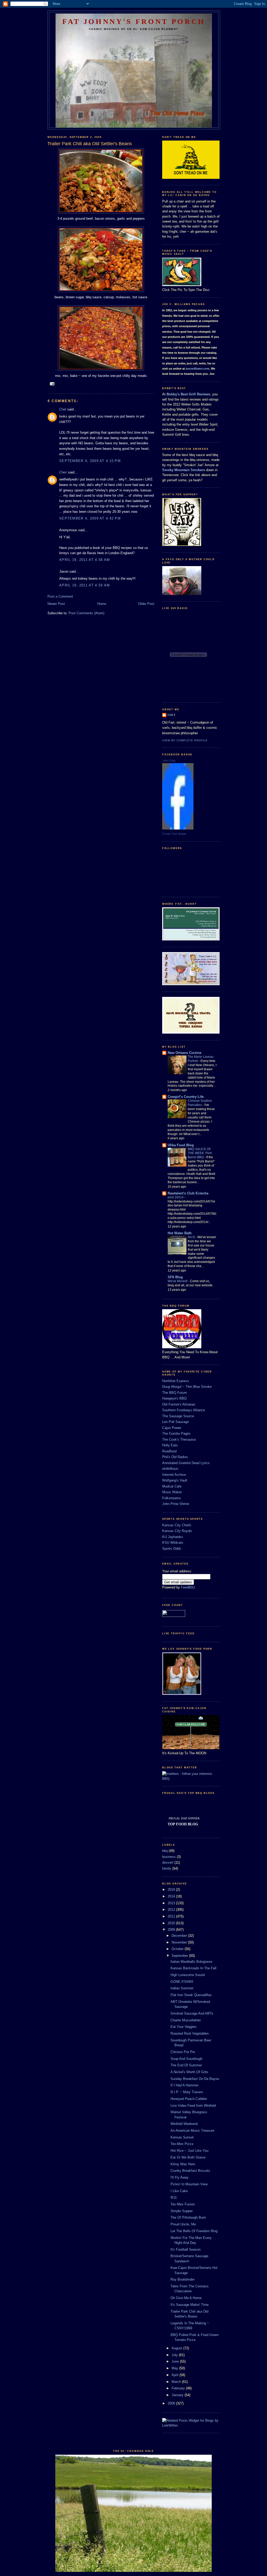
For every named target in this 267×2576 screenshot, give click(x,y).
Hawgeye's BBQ (174, 1398)
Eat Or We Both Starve (188, 2157)
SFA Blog (175, 1277)
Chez (63, 472)
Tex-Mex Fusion (183, 2204)
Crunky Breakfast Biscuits (190, 2171)
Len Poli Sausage (175, 1422)
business (169, 1857)
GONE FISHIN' (182, 1982)
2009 (172, 1930)
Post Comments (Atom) (86, 613)
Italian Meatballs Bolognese (191, 1962)
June (176, 2361)
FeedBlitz (188, 1587)
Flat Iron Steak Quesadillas (191, 1995)
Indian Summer (182, 1988)
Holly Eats (170, 1445)
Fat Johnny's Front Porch (134, 21)
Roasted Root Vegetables (190, 2033)
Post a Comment (60, 596)
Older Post (146, 604)
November (180, 1942)
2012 (172, 1910)
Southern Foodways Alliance (184, 1410)
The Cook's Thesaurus (179, 1439)
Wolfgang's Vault (175, 1480)
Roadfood (169, 1451)
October (178, 1949)
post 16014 (176, 1197)
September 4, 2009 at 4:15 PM (90, 461)
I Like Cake (179, 2191)
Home (102, 604)
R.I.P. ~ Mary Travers (187, 2092)
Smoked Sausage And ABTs (192, 2013)
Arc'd (192, 1237)
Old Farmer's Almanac (179, 1404)
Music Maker (172, 1492)
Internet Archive (174, 1475)
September (180, 1956)
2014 (172, 1896)
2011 (172, 1916)
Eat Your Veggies (184, 2027)
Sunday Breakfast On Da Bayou (195, 2079)
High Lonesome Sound (188, 1975)
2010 (172, 1923)
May (175, 2368)
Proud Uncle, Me (183, 2224)
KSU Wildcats (173, 1543)
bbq (165, 1851)
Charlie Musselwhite (186, 2020)
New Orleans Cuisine (184, 1053)
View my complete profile (185, 740)
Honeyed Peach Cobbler (189, 2099)
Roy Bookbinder (183, 2279)
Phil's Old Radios (175, 1457)
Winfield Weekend (184, 2124)
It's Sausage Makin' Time (190, 2305)
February (179, 2388)
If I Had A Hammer (184, 2085)
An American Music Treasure (192, 2131)
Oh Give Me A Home (186, 2298)
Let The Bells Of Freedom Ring (194, 2231)
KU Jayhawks (173, 1537)
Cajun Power (172, 1428)
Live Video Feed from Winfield (193, 2106)
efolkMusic (170, 1469)
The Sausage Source (178, 1416)
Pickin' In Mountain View (189, 2184)
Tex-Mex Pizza (182, 2144)
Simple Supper (182, 2211)
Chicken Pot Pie (183, 2052)
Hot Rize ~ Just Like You (189, 2151)
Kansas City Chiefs (177, 1525)
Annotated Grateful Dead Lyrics (186, 1463)
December (180, 1936)
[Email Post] (52, 384)
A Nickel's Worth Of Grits (189, 2072)
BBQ (166, 1779)
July (175, 2355)
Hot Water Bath (180, 1233)
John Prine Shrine (176, 1504)
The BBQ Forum (175, 1393)
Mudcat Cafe (172, 1486)
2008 (172, 2403)
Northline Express (176, 1381)
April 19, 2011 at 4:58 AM (84, 560)
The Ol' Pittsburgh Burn (188, 2217)
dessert (168, 1862)
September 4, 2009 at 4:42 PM (90, 518)
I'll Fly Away (180, 2177)
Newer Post (56, 604)
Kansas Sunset (182, 2137)
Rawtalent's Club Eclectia (188, 1193)
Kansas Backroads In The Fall (193, 1968)
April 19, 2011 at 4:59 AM (84, 585)
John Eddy (169, 761)
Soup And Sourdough (186, 2059)
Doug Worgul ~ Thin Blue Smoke (187, 1387)
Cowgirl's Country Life (186, 1097)
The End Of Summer (186, 2065)
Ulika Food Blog (181, 1145)
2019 (172, 1890)
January (178, 2395)
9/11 (174, 2197)
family (167, 1868)
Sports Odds (172, 1549)
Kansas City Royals (177, 1531)
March (177, 2382)
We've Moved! (178, 1281)
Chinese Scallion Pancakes (200, 1103)
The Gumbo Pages (176, 1433)
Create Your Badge (174, 834)
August (177, 2348)
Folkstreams (172, 1498)
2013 (172, 1903)
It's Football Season (186, 2249)
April (175, 2375)
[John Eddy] (178, 828)
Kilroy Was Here (183, 2164)
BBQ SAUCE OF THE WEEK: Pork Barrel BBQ (200, 1153)
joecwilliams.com (198, 369)
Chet (63, 409)
